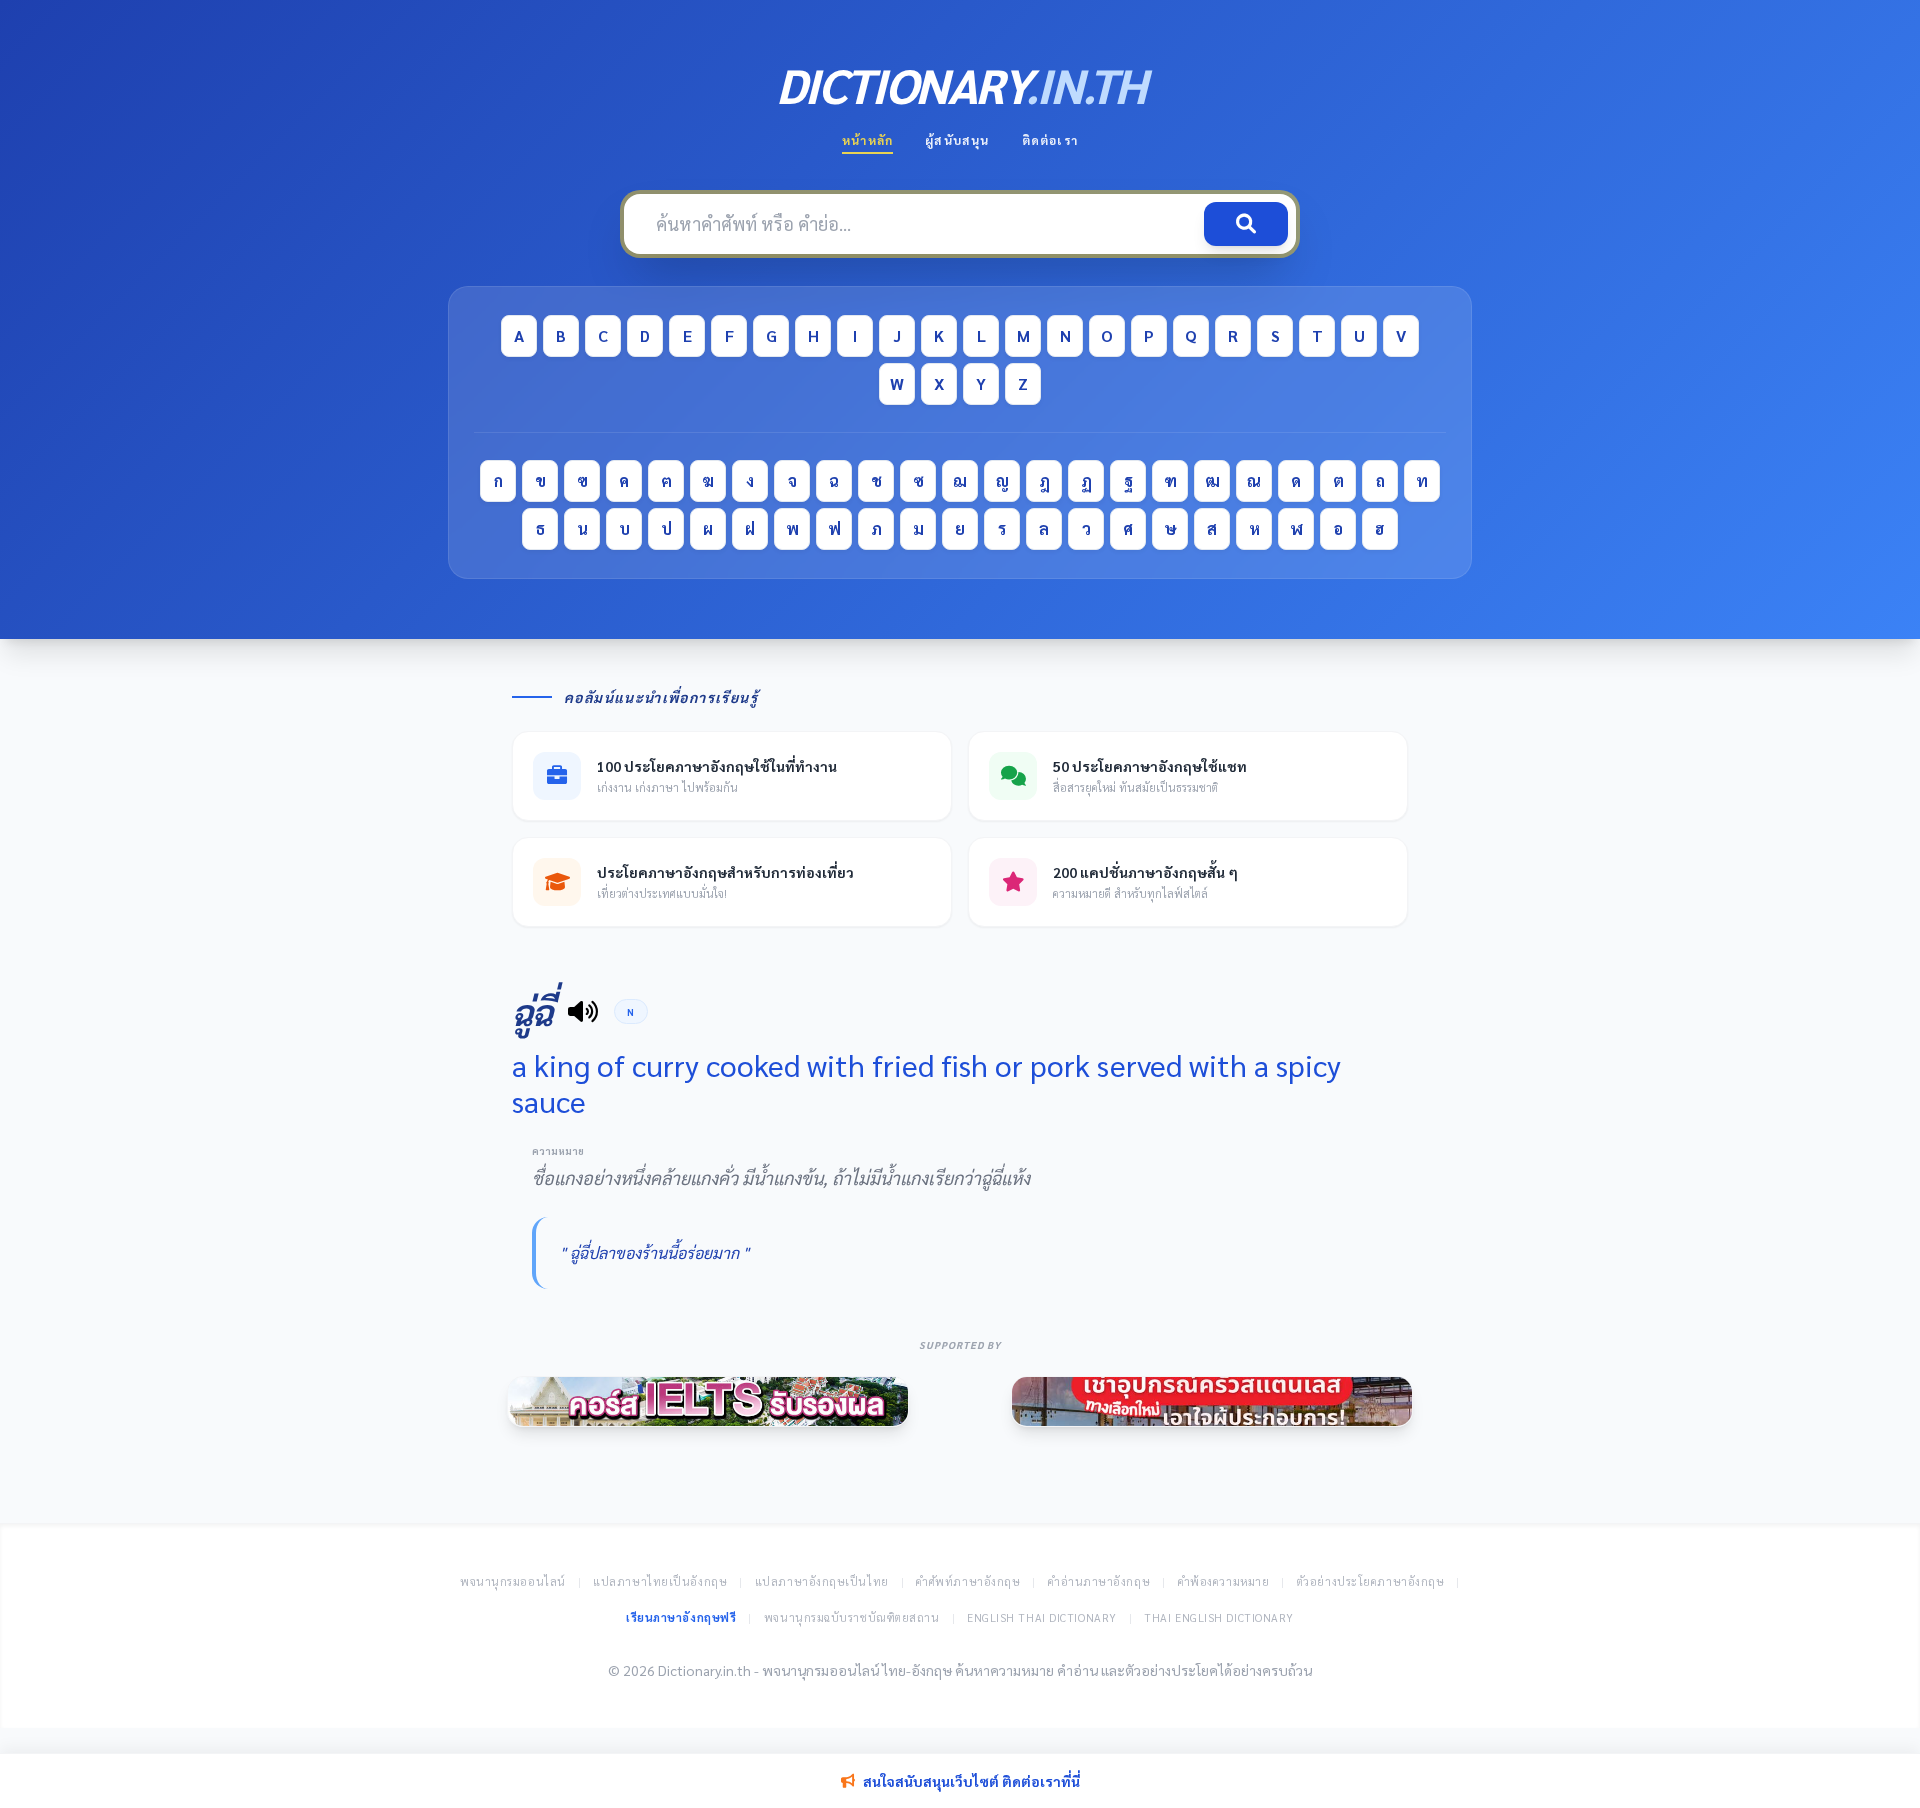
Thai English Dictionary (1219, 1617)
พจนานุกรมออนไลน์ (513, 1581)
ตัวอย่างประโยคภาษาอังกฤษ (1371, 1581)
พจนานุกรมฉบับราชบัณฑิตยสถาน (852, 1617)
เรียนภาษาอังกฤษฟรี (681, 1617)
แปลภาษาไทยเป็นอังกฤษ (660, 1581)
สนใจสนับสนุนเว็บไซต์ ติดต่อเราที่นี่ (971, 1781)
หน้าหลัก (867, 140)
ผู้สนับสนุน (957, 140)
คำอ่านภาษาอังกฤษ (1099, 1581)
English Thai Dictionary (1042, 1617)
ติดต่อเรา (1050, 140)
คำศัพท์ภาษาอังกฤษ (968, 1581)
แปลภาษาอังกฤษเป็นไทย (822, 1581)
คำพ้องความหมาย (1224, 1581)
